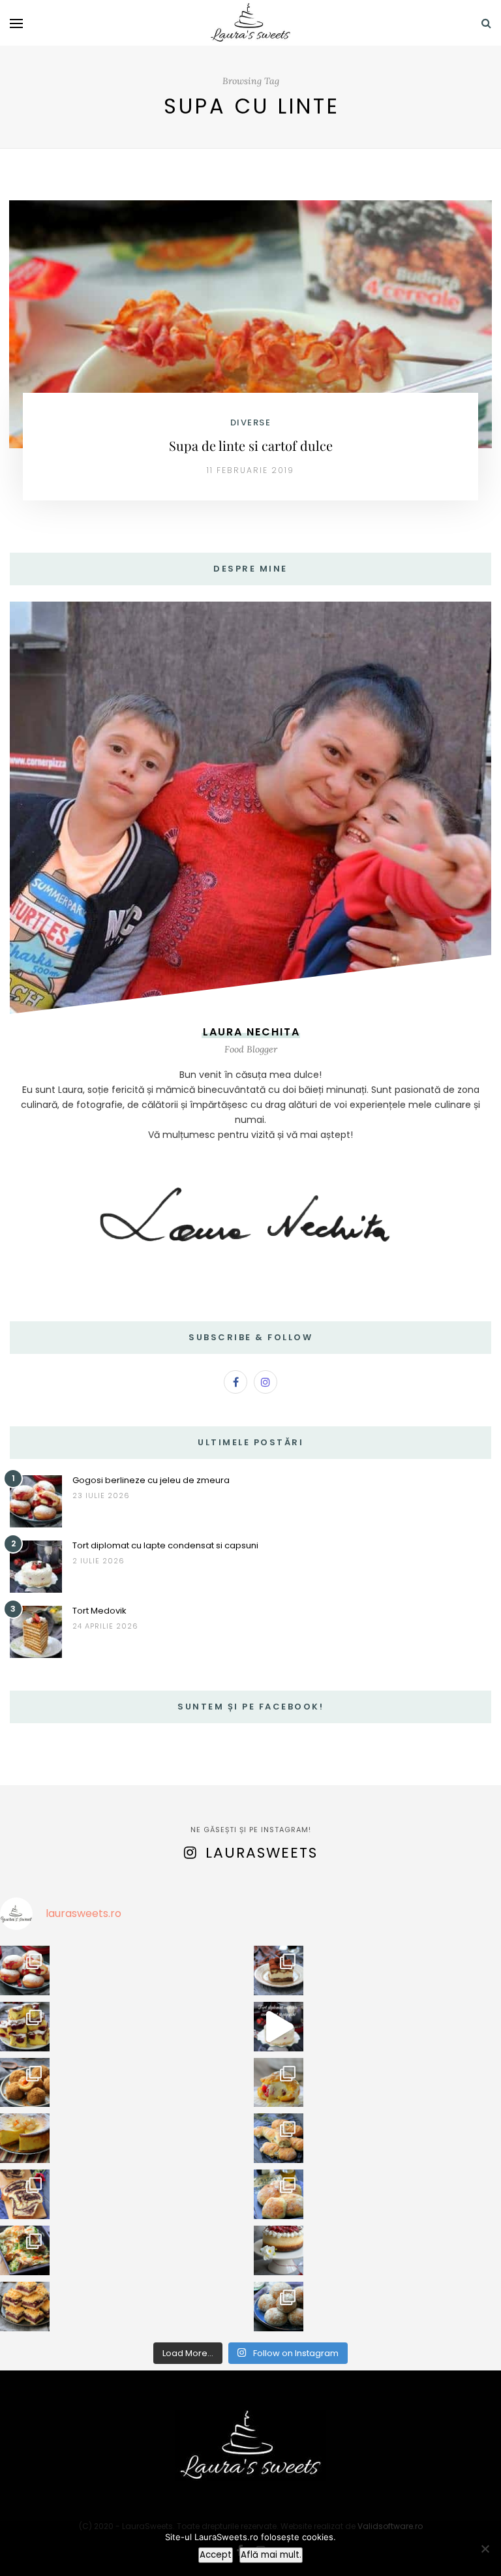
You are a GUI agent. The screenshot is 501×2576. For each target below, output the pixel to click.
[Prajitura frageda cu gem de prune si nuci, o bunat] (25, 2307)
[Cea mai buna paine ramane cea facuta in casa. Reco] (279, 2138)
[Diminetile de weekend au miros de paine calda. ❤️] (279, 2194)
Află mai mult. (271, 2555)
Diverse (251, 422)
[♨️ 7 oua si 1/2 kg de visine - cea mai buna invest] (25, 2027)
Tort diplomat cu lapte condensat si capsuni (165, 1545)
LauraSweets (262, 1853)
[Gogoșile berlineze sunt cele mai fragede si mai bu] (25, 1970)
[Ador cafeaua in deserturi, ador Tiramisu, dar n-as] (279, 1970)
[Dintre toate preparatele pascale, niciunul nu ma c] (25, 2194)
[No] (485, 2549)
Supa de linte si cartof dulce (251, 445)
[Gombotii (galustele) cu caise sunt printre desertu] (25, 2083)
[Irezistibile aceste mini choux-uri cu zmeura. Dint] (279, 2083)
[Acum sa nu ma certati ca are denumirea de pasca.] (25, 2138)
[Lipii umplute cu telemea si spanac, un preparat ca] (25, 2250)
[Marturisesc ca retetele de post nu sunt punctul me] (279, 2307)
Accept (216, 2555)
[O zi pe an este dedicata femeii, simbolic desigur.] (279, 2250)
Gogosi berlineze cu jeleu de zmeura (151, 1480)
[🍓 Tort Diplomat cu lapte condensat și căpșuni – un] (279, 2027)
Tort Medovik (99, 1611)
